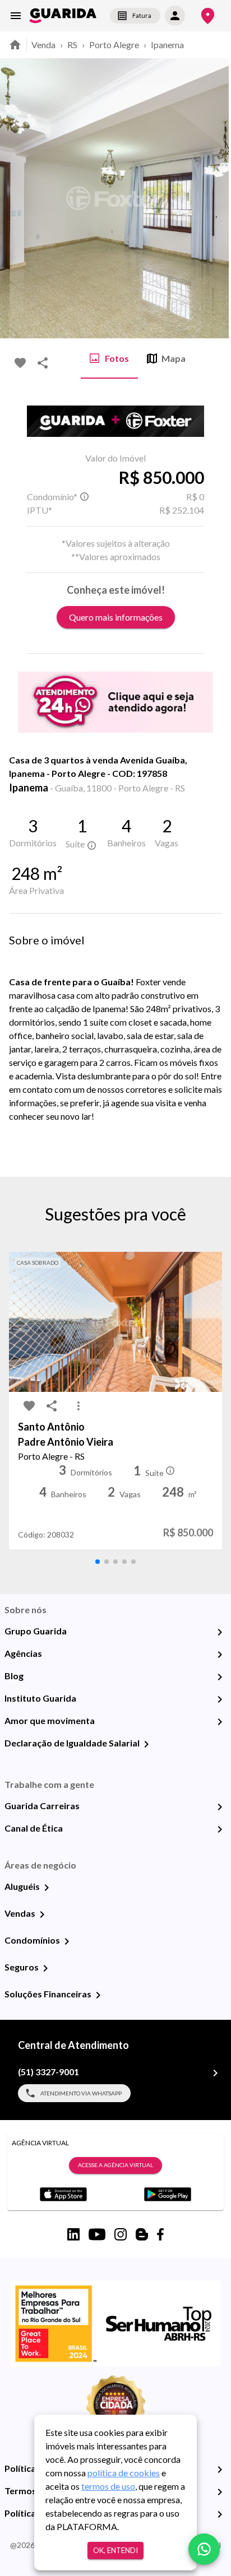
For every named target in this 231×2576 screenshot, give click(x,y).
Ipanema (167, 45)
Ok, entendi (115, 2550)
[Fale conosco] (204, 2549)
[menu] (16, 16)
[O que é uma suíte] (84, 497)
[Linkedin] (73, 2234)
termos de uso (108, 2486)
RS (72, 45)
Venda (43, 45)
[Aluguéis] (47, 1888)
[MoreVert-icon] (78, 1406)
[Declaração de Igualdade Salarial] (146, 1744)
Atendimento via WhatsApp (81, 2093)
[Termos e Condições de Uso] (220, 2492)
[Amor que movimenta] (220, 1722)
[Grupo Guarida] (220, 1632)
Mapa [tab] (174, 358)
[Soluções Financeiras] (98, 1995)
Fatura (142, 15)
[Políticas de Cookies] (220, 2514)
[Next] (214, 198)
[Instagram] (121, 2234)
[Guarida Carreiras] (220, 1807)
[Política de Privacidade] (220, 2470)
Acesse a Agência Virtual (115, 2165)
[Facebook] (160, 2234)
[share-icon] (43, 363)
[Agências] (220, 1655)
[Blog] (220, 1677)
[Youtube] (97, 2234)
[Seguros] (45, 1968)
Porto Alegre (114, 45)
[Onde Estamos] (208, 16)
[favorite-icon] (20, 363)
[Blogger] (142, 2234)
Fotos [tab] (117, 358)
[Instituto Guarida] (220, 1699)
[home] (63, 16)
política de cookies (124, 2473)
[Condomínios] (67, 1941)
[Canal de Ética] (220, 1829)
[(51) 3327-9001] (215, 2073)
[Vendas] (42, 1914)
